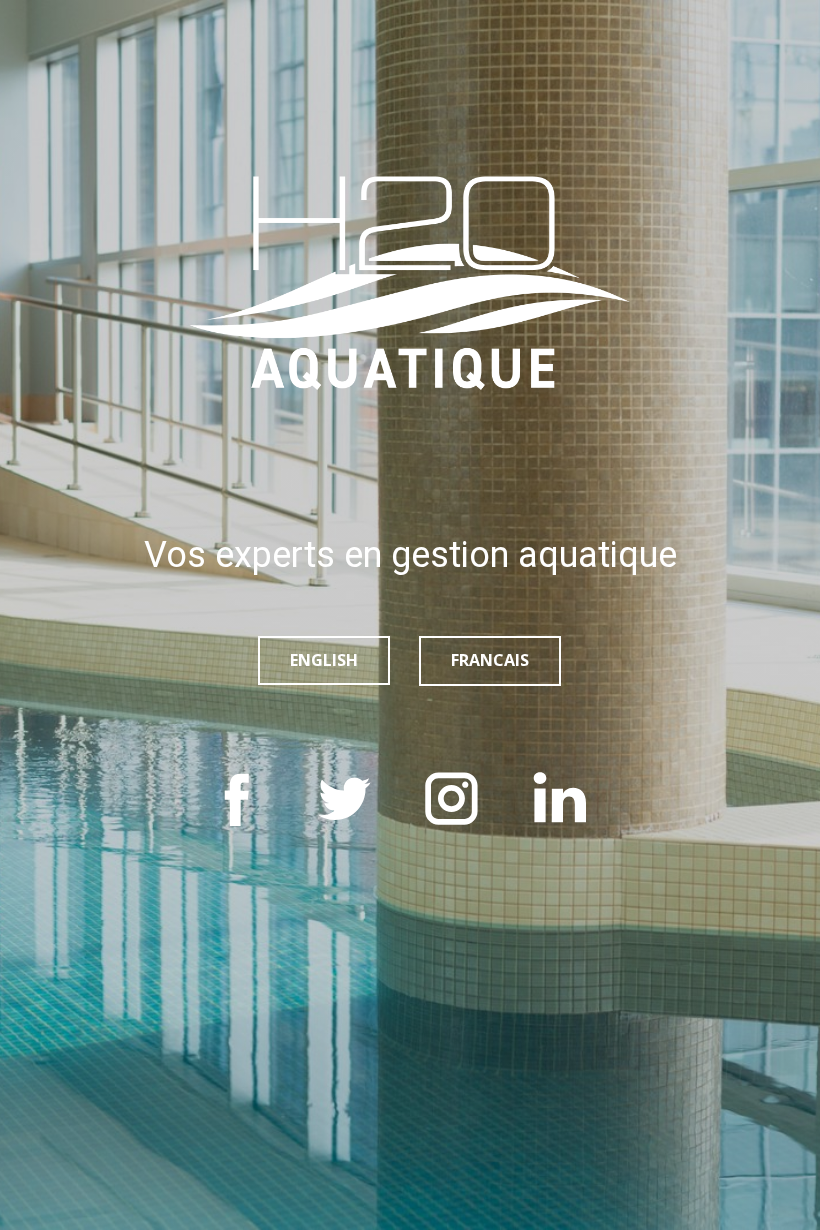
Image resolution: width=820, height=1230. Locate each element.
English (324, 660)
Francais (490, 660)
